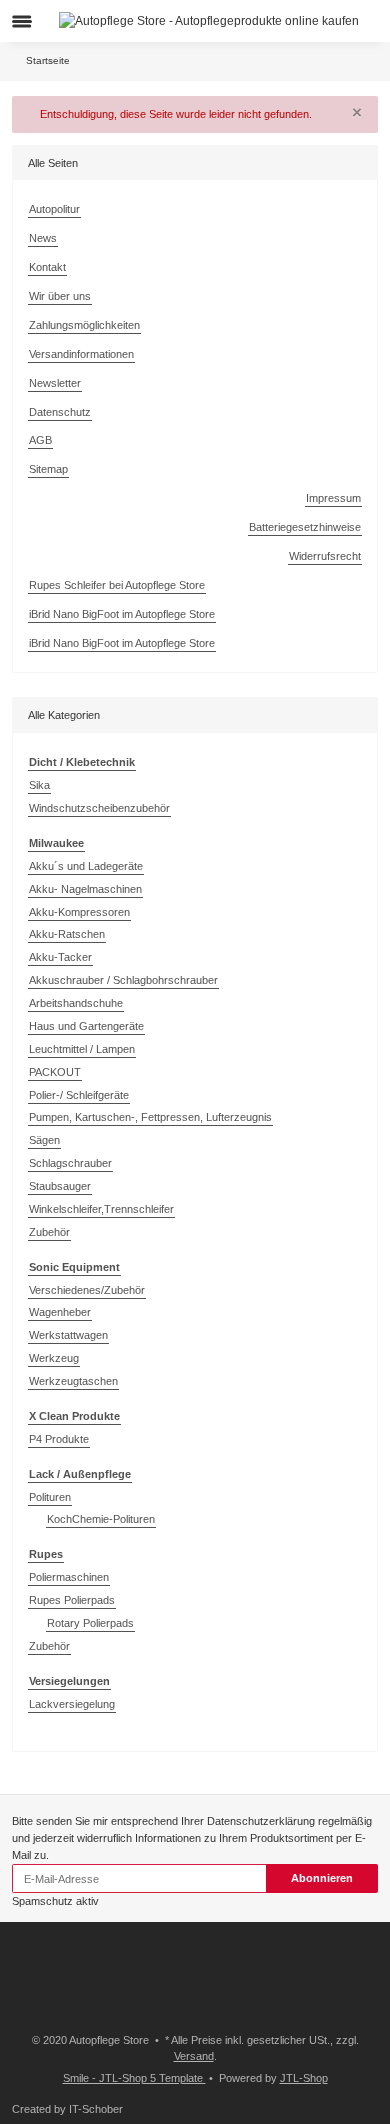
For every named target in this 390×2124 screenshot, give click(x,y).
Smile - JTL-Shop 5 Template (134, 2078)
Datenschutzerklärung (261, 1821)
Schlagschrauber (70, 1163)
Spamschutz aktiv (55, 1901)
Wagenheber (60, 1312)
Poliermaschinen (69, 1577)
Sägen (44, 1140)
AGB (40, 440)
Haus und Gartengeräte (86, 1026)
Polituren (50, 1497)
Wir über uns (60, 296)
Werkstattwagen (68, 1335)
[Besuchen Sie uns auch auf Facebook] (22, 1991)
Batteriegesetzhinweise (305, 527)
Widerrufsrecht (325, 556)
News (43, 238)
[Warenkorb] (364, 21)
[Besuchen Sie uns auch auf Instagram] (49, 1991)
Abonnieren (322, 1878)
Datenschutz (60, 412)
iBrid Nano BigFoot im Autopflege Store (122, 614)
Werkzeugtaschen (73, 1381)
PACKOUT (55, 1072)
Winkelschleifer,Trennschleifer (101, 1209)
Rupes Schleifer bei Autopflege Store (117, 585)
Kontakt (47, 267)
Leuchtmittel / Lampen (82, 1049)
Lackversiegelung (72, 1704)
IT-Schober (96, 2109)
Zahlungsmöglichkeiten (84, 325)
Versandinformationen (81, 354)
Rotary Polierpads (90, 1623)
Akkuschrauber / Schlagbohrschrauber (123, 980)
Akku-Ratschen (67, 934)
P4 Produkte (59, 1439)
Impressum (333, 498)
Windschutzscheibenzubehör (99, 808)
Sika (39, 785)
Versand (194, 2056)
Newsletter (55, 383)
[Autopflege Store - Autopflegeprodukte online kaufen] (209, 20)
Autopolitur (54, 209)
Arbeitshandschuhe (76, 1003)
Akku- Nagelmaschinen (85, 889)
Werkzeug (54, 1358)
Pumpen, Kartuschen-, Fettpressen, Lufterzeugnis (150, 1117)
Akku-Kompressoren (79, 912)
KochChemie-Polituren (101, 1519)
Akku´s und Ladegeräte (86, 866)
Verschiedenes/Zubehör (87, 1290)
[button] (337, 21)
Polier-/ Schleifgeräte (79, 1095)
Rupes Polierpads (72, 1600)
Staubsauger (60, 1186)
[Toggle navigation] (22, 21)
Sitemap (48, 469)
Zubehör (49, 1232)
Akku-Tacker (60, 957)
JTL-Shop (304, 2078)
